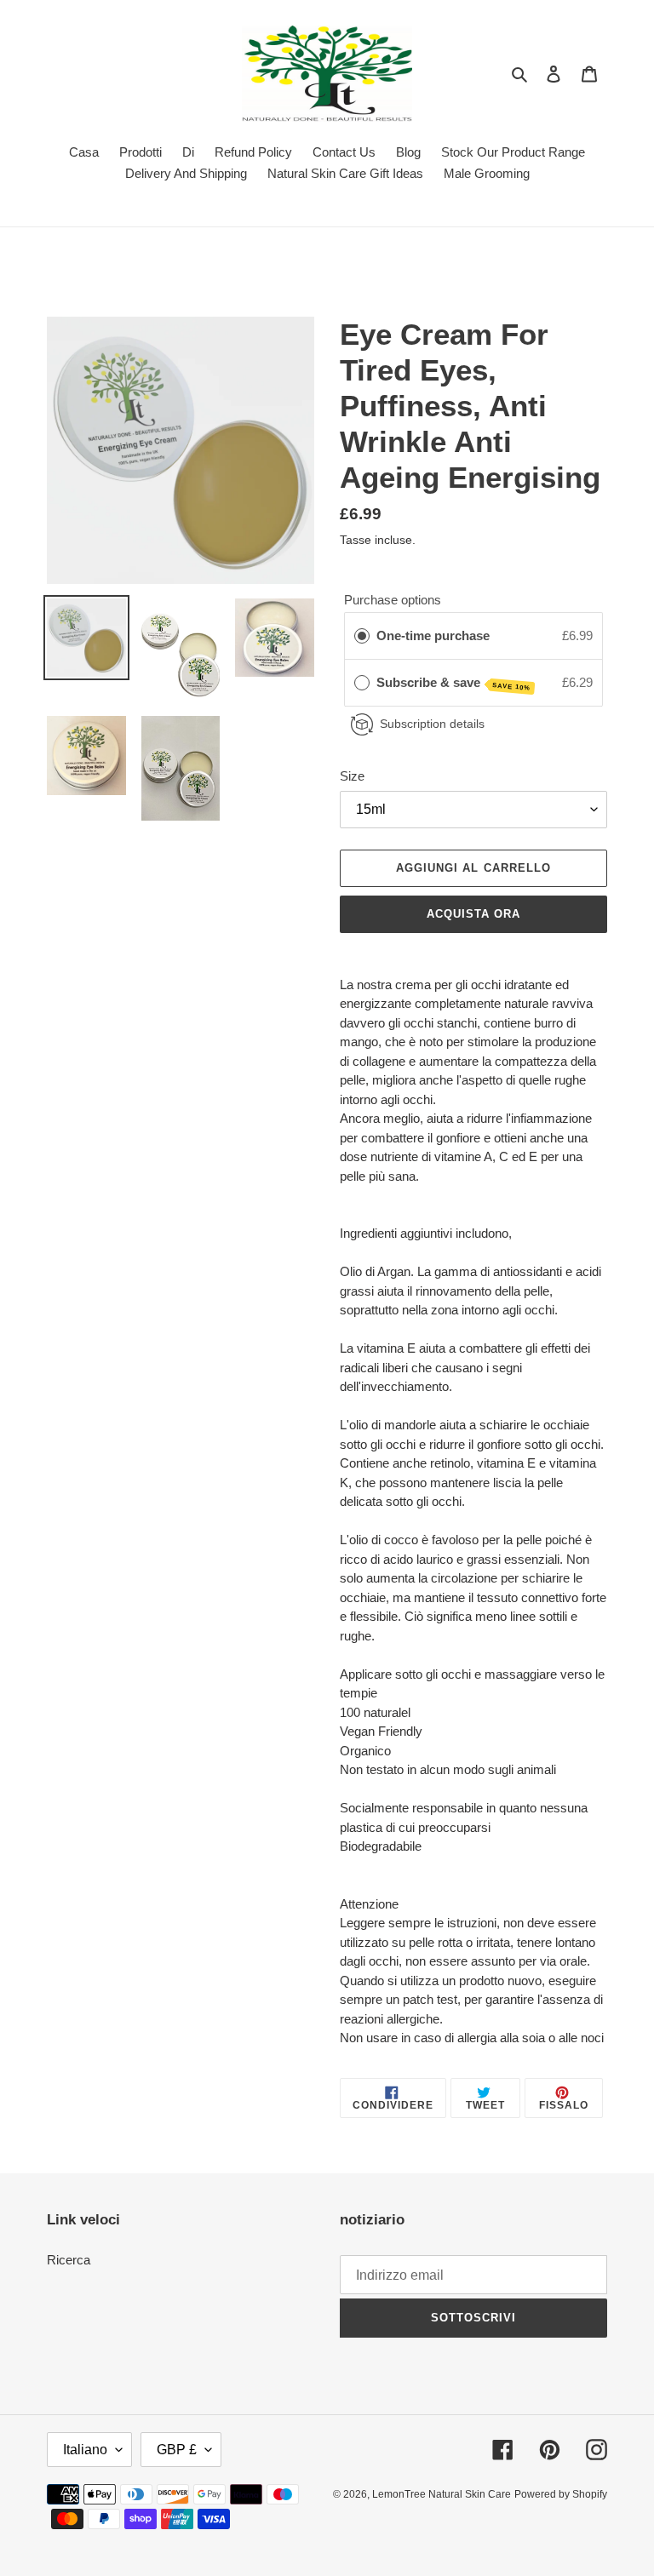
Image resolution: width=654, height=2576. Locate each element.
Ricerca (69, 2260)
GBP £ (177, 2450)
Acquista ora (473, 914)
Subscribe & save (454, 684)
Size (352, 776)
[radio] (362, 636)
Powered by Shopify (561, 2494)
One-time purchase (433, 635)
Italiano (85, 2450)
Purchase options (393, 600)
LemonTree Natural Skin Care (442, 2494)
